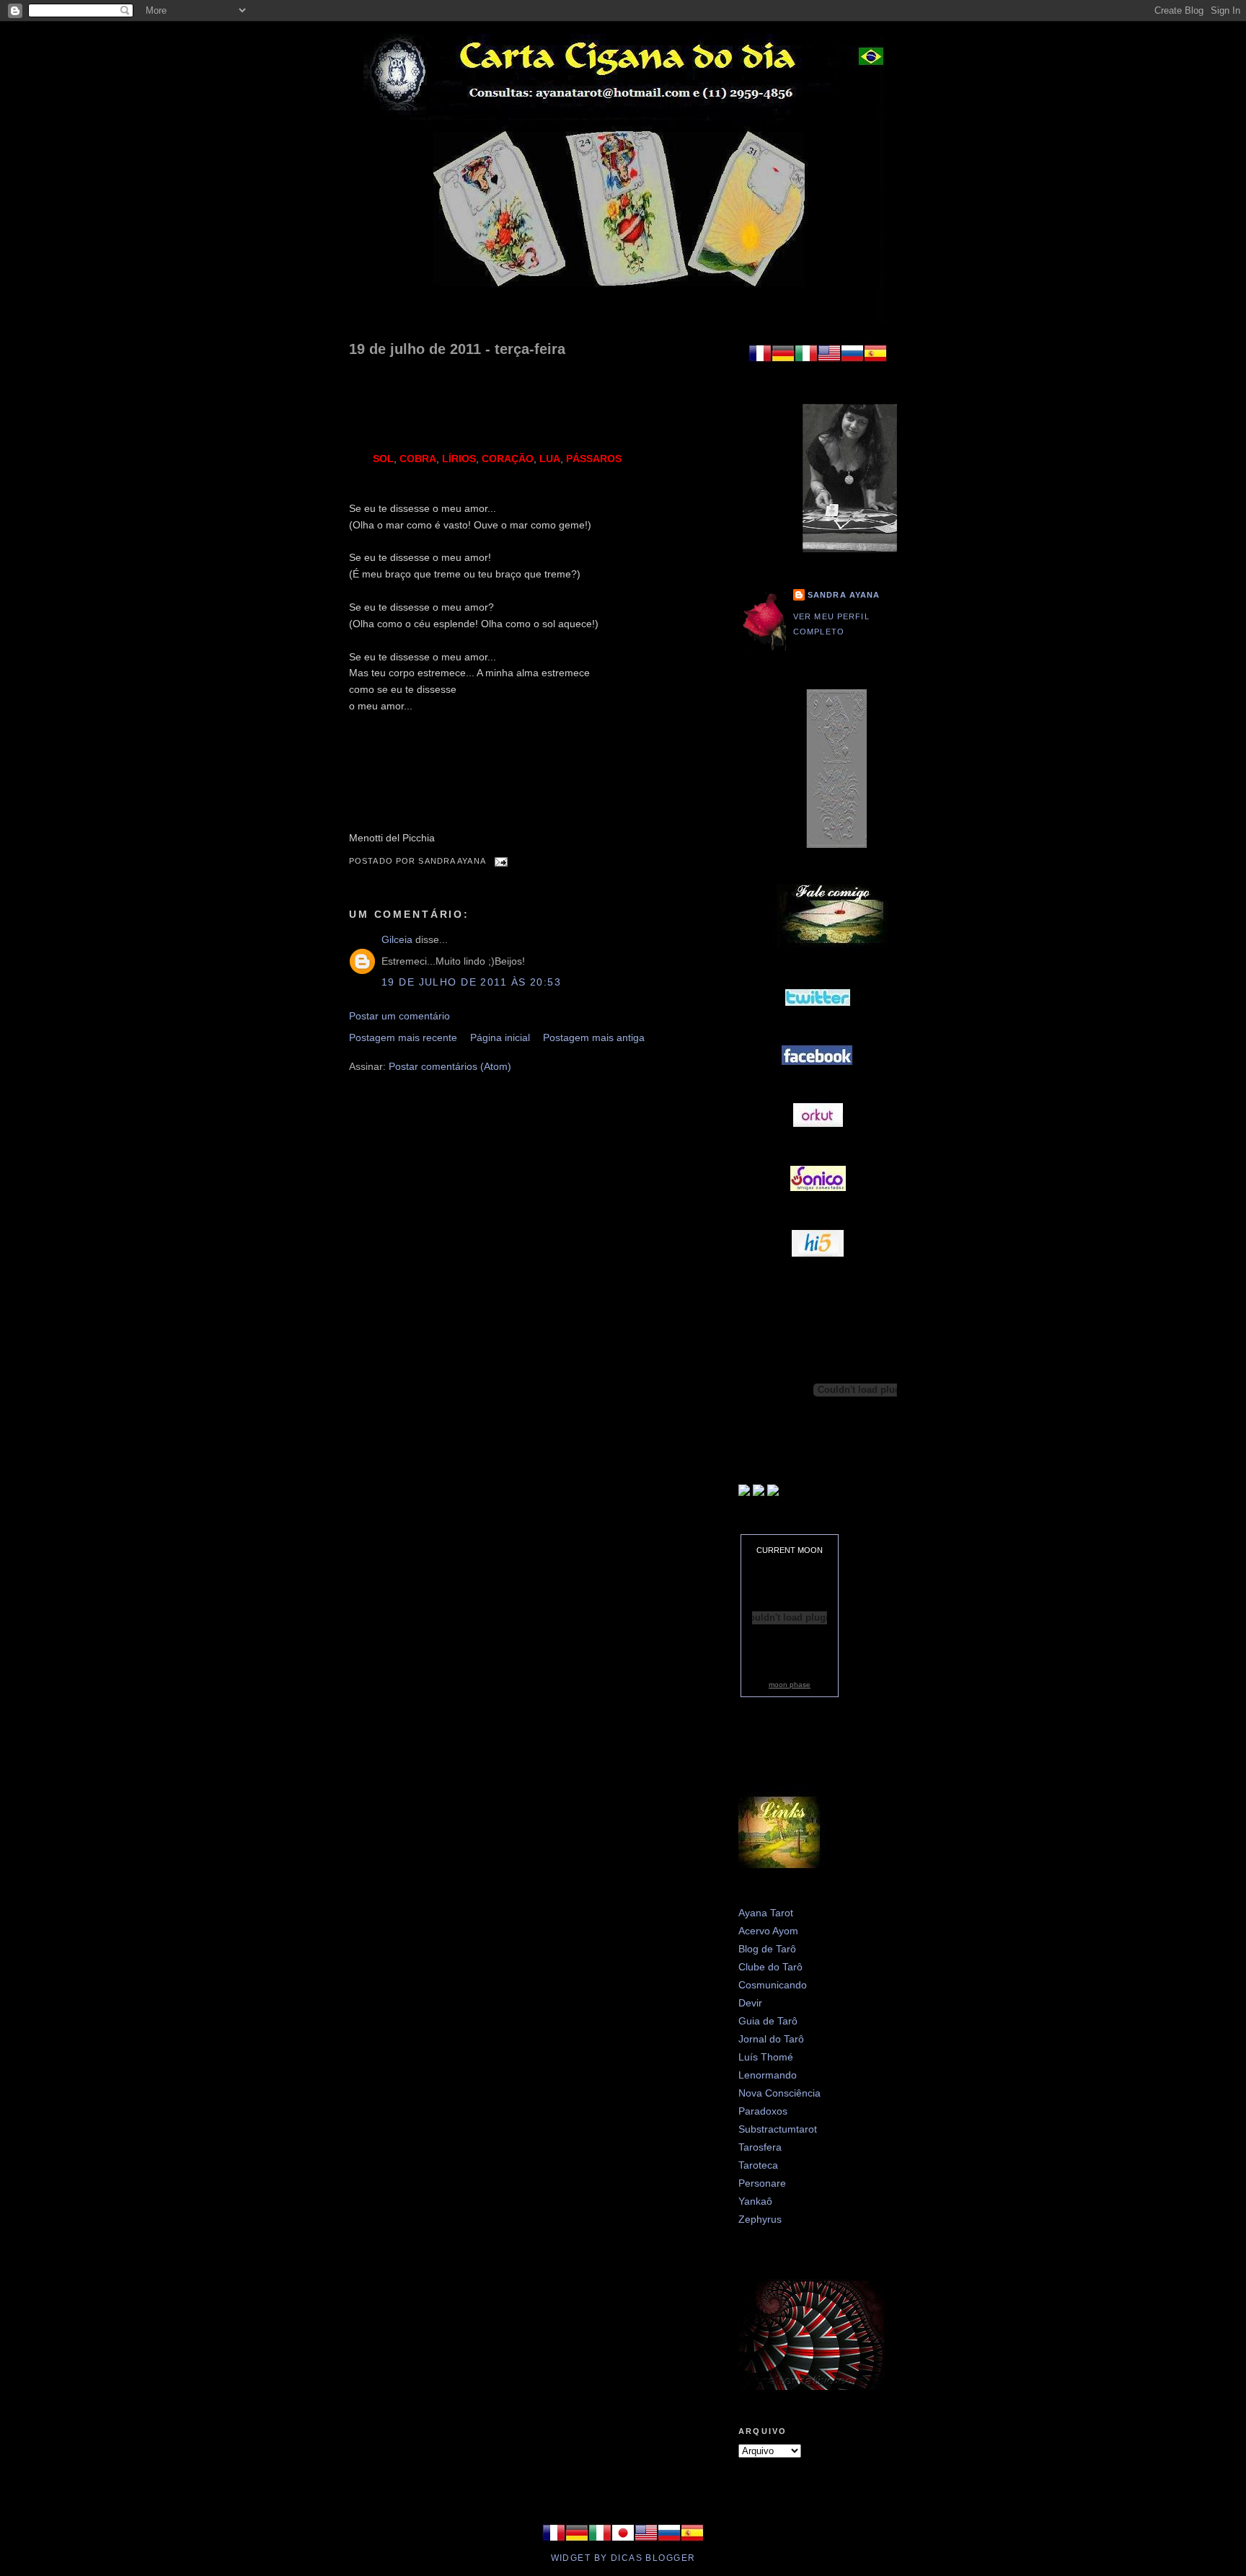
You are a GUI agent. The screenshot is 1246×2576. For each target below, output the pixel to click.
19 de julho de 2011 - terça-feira (457, 349)
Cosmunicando (773, 1985)
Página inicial (500, 1037)
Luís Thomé (766, 2057)
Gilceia (397, 939)
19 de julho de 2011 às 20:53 (471, 982)
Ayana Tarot (766, 1913)
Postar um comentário (399, 1016)
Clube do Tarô (770, 1967)
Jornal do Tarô (771, 2039)
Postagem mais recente (403, 1037)
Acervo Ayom (768, 1931)
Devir (750, 2003)
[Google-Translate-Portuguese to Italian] (806, 361)
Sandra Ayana (844, 595)
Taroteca (758, 2165)
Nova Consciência (779, 2093)
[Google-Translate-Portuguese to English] (829, 361)
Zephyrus (760, 2219)
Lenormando (768, 2075)
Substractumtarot (778, 2129)
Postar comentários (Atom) (450, 1066)
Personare (762, 2183)
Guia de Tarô (768, 2021)
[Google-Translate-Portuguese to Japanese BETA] (623, 2541)
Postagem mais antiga (594, 1037)
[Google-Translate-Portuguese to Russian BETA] (852, 361)
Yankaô (755, 2201)
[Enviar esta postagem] (500, 861)
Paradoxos (763, 2111)
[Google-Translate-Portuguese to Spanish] (875, 361)
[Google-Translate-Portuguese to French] (760, 361)
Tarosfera (760, 2147)
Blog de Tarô (767, 1949)
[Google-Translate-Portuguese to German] (783, 361)
